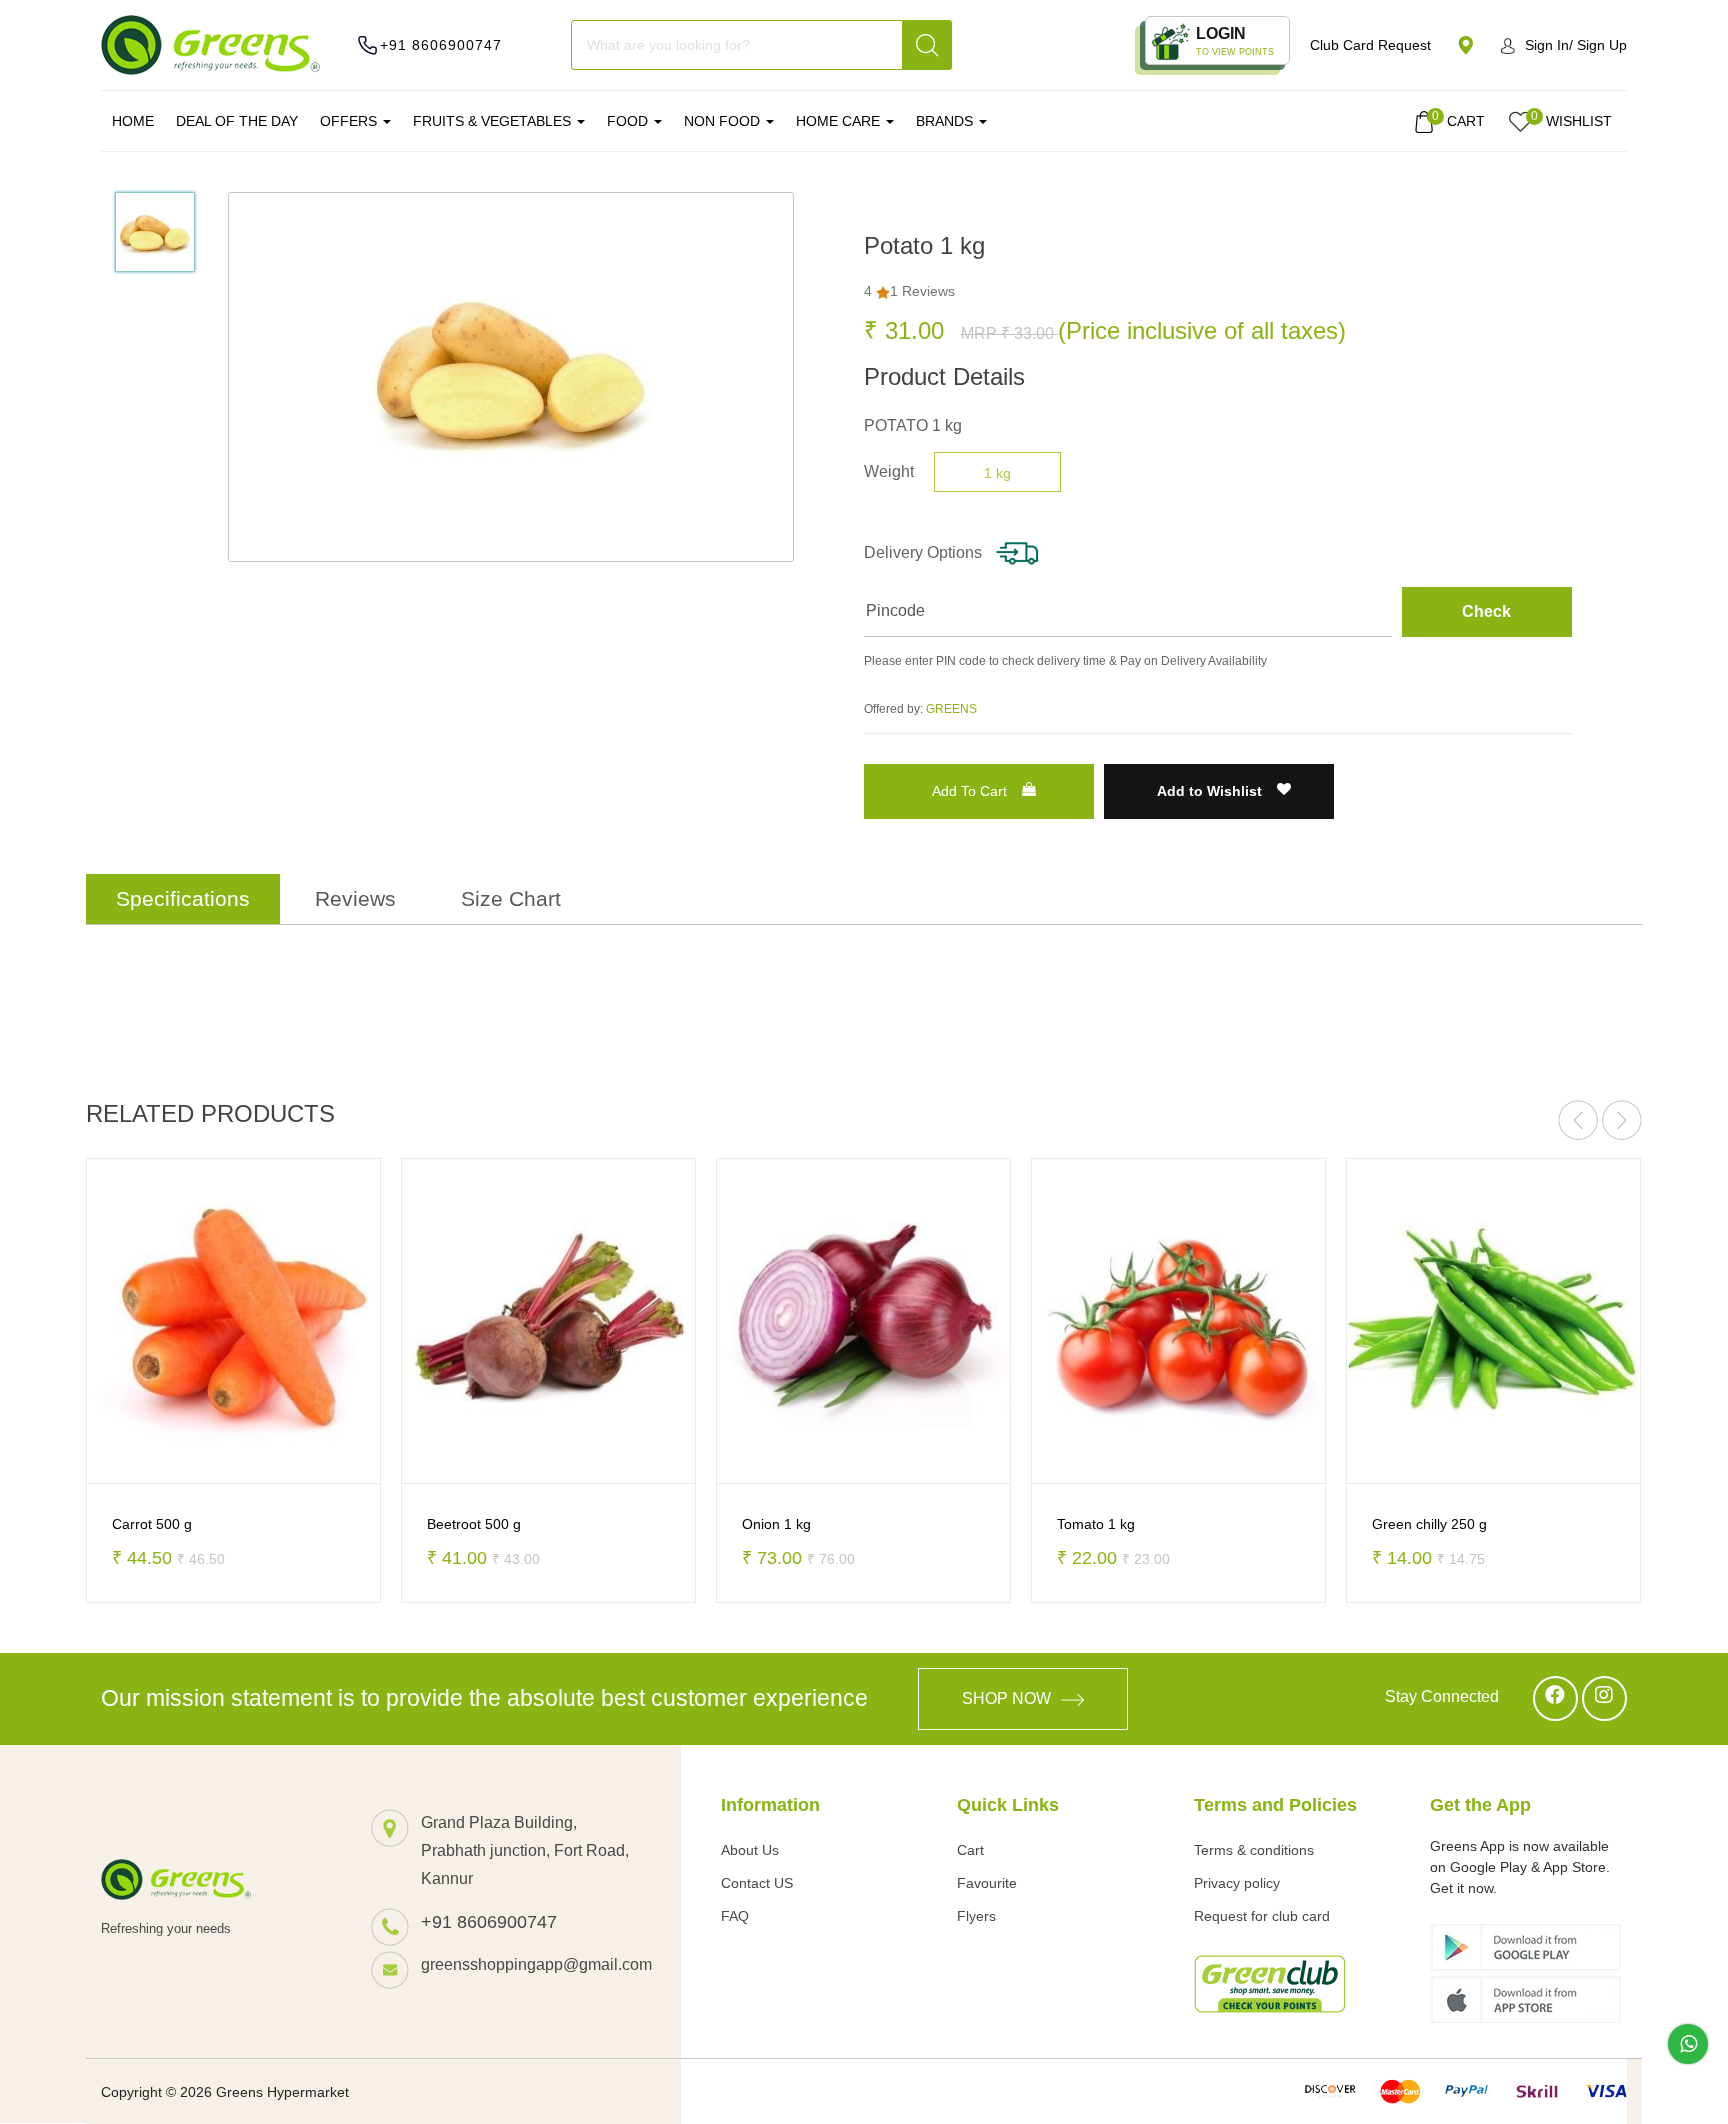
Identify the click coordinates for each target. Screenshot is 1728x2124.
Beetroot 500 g (293, 1524)
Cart (970, 1850)
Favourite (987, 1883)
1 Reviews (922, 291)
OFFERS (350, 121)
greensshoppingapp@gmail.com (531, 1964)
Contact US (757, 1883)
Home (133, 121)
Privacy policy (1237, 1883)
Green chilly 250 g (1248, 1524)
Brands (946, 121)
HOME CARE (840, 121)
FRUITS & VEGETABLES (494, 121)
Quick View (114, 1457)
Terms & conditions (1254, 1850)
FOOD (629, 121)
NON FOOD (724, 121)
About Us (750, 1850)
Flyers (976, 1916)
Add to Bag (287, 1457)
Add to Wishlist (1211, 791)
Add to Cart (969, 791)
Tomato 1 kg (915, 1524)
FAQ (735, 1916)
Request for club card (1262, 1916)
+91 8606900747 (441, 45)
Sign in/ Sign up (1576, 45)
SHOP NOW (1006, 1698)
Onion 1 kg (595, 1524)
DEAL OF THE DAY (237, 121)
